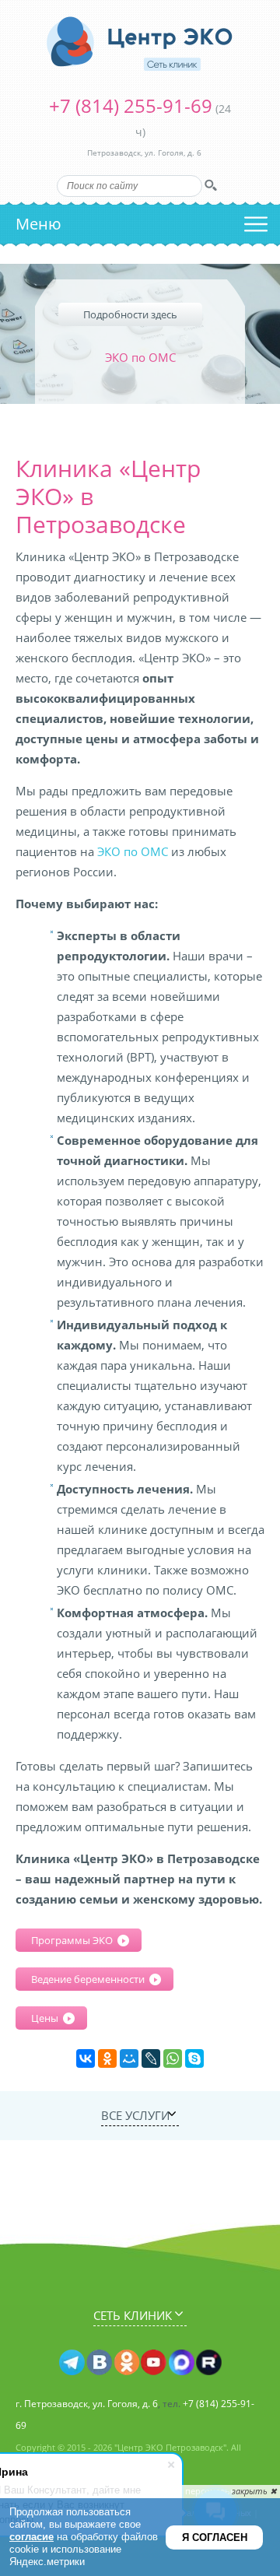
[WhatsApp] (173, 2058)
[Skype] (194, 2058)
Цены (45, 2018)
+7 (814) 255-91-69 (131, 105)
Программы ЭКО (72, 1940)
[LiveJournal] (151, 2058)
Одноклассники (126, 2363)
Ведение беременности (88, 1979)
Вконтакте (99, 2363)
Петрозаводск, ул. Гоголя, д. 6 (144, 153)
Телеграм (72, 2363)
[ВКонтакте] (86, 2058)
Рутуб (208, 2363)
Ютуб (154, 2363)
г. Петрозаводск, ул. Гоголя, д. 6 (87, 2404)
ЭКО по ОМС (133, 851)
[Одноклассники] (107, 2058)
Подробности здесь (130, 314)
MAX (181, 2363)
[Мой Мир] (129, 2058)
